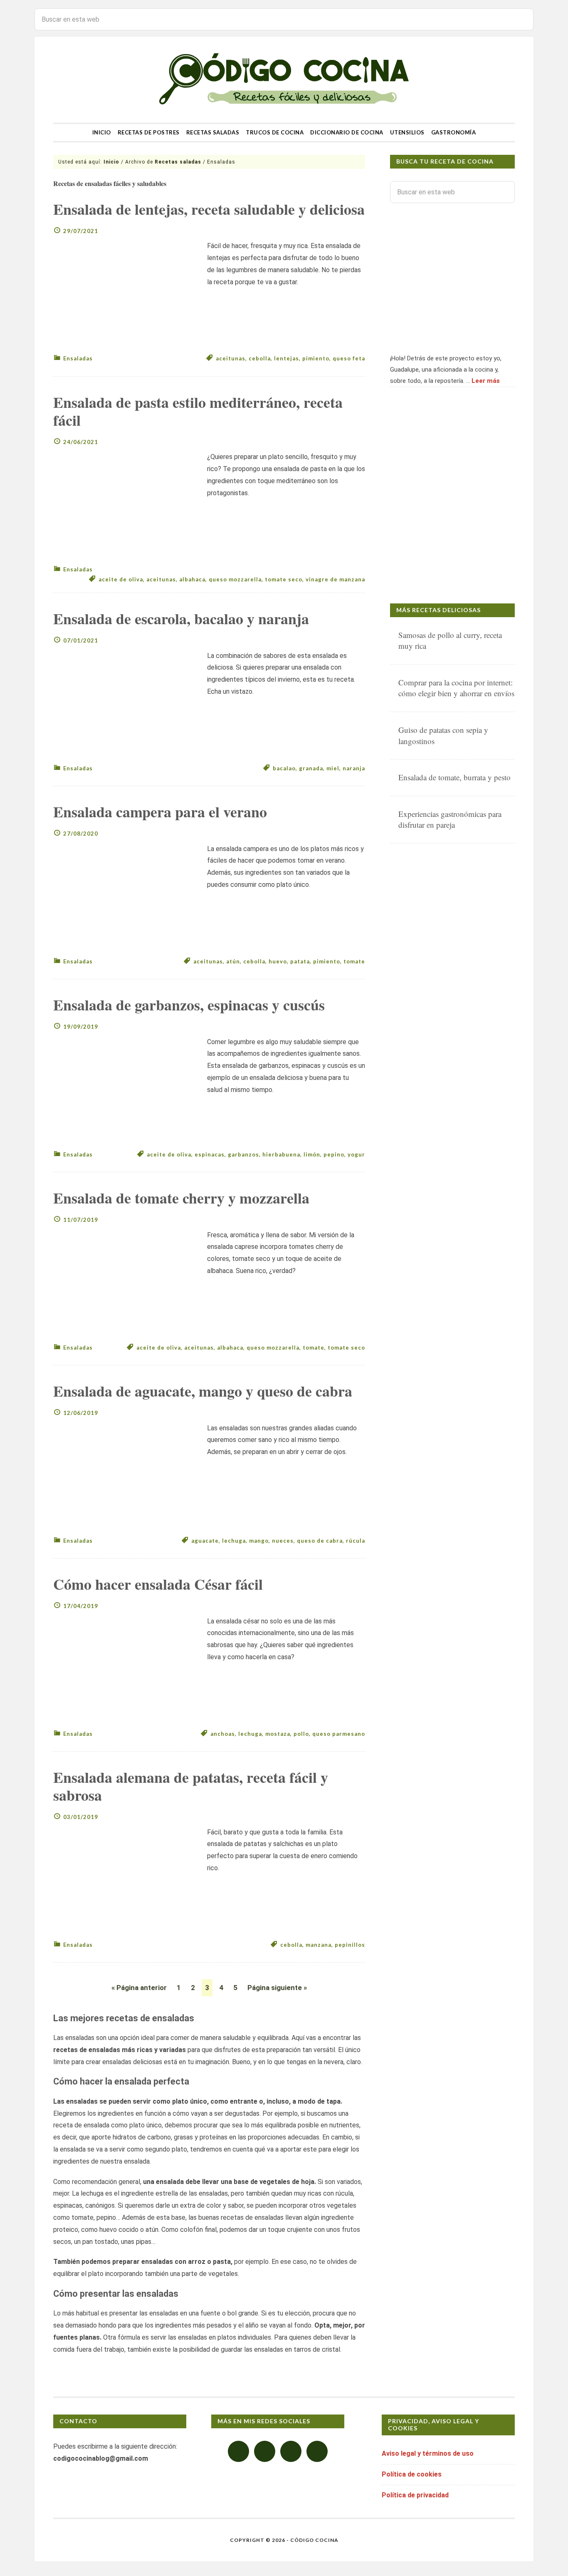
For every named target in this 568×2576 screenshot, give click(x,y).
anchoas (223, 1734)
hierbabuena (281, 1154)
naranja (354, 768)
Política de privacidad (415, 2495)
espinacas (210, 1154)
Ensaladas (78, 358)
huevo (278, 961)
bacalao (284, 768)
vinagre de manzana (335, 579)
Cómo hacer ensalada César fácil (158, 1584)
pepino (334, 1154)
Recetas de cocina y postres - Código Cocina (284, 80)
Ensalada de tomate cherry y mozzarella (181, 1198)
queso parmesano (339, 1734)
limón (312, 1154)
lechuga (234, 1541)
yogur (356, 1154)
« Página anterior (139, 1988)
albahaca (192, 579)
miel (333, 768)
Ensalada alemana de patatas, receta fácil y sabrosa (191, 1786)
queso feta (349, 358)
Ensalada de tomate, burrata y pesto (454, 777)
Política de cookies (412, 2474)
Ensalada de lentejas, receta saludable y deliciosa (209, 209)
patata (300, 961)
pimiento (316, 358)
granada (311, 768)
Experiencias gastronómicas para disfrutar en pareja (450, 819)
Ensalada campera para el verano (160, 812)
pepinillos (350, 1945)
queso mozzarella (235, 579)
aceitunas (231, 358)
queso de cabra (320, 1541)
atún (233, 961)
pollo (301, 1734)
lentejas (286, 358)
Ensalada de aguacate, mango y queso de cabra (203, 1391)
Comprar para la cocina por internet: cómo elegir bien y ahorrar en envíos (456, 688)
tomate (354, 961)
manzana (319, 1945)
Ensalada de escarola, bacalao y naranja (181, 618)
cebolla (260, 358)
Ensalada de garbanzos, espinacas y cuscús (189, 1005)
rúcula (356, 1541)
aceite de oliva (121, 579)
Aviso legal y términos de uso (428, 2453)
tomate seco (284, 579)
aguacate (205, 1541)
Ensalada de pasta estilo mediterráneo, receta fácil (198, 411)
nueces (283, 1541)
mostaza (278, 1734)
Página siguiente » (277, 1988)
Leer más (486, 381)
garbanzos (243, 1154)
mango (259, 1541)
